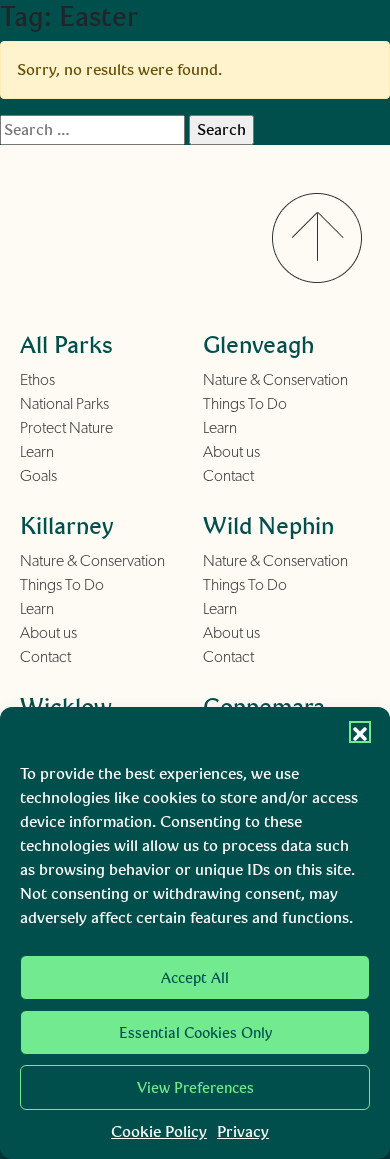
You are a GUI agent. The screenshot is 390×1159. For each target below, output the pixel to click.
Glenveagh (258, 344)
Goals (38, 476)
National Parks (64, 404)
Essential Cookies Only (195, 1033)
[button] (360, 732)
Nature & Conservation (275, 380)
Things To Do (245, 404)
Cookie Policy (159, 1131)
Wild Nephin (268, 525)
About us (231, 452)
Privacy (243, 1131)
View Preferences (195, 1088)
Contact (228, 476)
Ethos (37, 380)
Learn (37, 452)
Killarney (67, 525)
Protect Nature (66, 428)
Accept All (195, 978)
